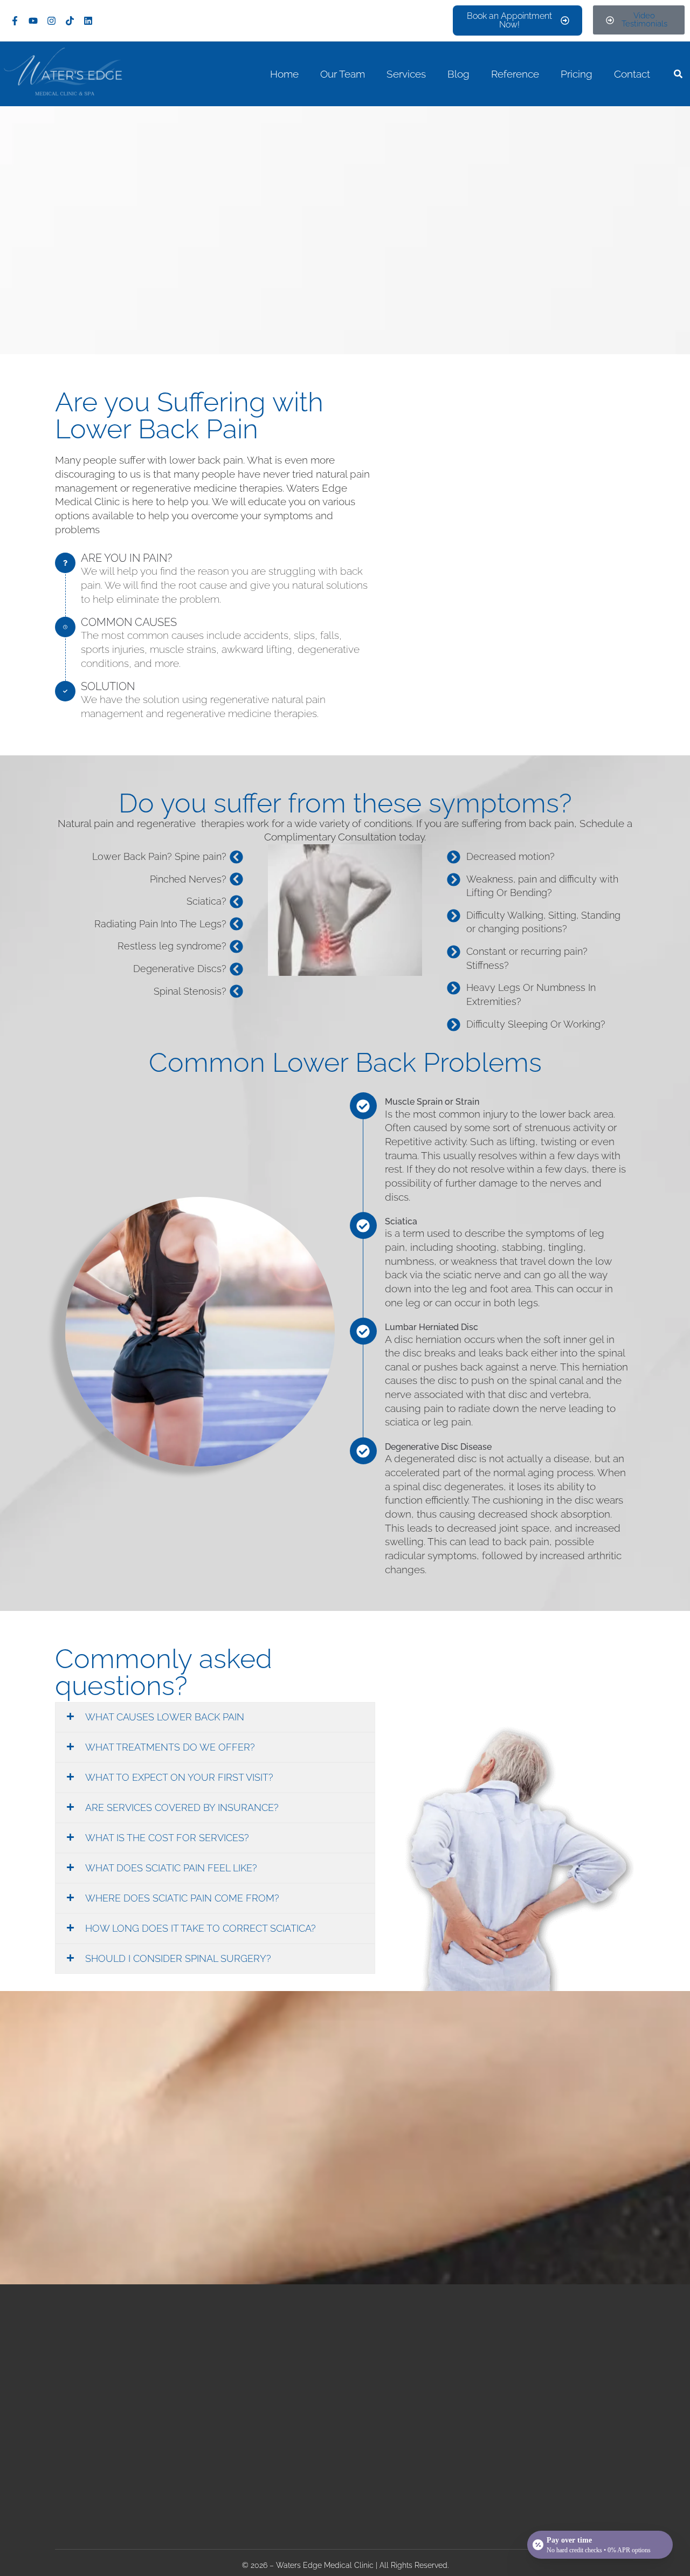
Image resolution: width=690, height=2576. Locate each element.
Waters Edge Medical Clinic (325, 2565)
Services (406, 74)
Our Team (343, 74)
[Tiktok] (70, 20)
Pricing (577, 74)
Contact (632, 74)
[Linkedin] (88, 20)
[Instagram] (51, 20)
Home (284, 74)
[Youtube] (33, 20)
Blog (458, 74)
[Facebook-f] (15, 20)
